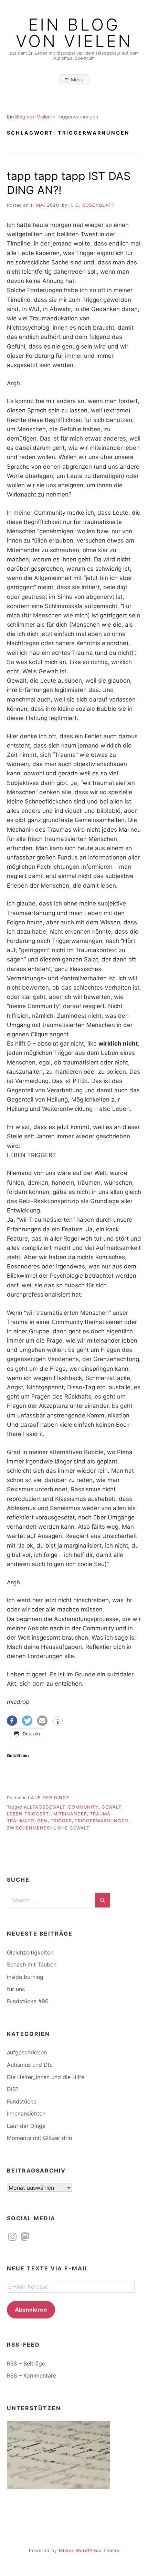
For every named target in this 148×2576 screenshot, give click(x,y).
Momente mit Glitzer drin (39, 2138)
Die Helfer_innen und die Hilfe (46, 2077)
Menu (77, 79)
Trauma (100, 1814)
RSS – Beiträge (26, 2363)
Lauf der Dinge (49, 1798)
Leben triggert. (29, 1814)
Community (83, 1807)
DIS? (13, 2089)
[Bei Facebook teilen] (12, 1721)
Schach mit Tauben (32, 1964)
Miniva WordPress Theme (89, 2550)
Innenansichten (26, 2113)
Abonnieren (31, 2310)
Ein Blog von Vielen (74, 33)
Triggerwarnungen (102, 1821)
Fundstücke (22, 2101)
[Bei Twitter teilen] (27, 1721)
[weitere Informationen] (57, 1722)
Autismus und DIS (30, 2065)
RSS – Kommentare (31, 2375)
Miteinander (70, 1814)
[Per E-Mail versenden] (42, 1721)
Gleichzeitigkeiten (30, 1952)
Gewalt (112, 1807)
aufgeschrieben (27, 2052)
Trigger (61, 1821)
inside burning (25, 1977)
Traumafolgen (27, 1821)
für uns (16, 1989)
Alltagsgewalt (45, 1807)
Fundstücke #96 (28, 2001)
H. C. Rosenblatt (92, 205)
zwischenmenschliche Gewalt (48, 1828)
